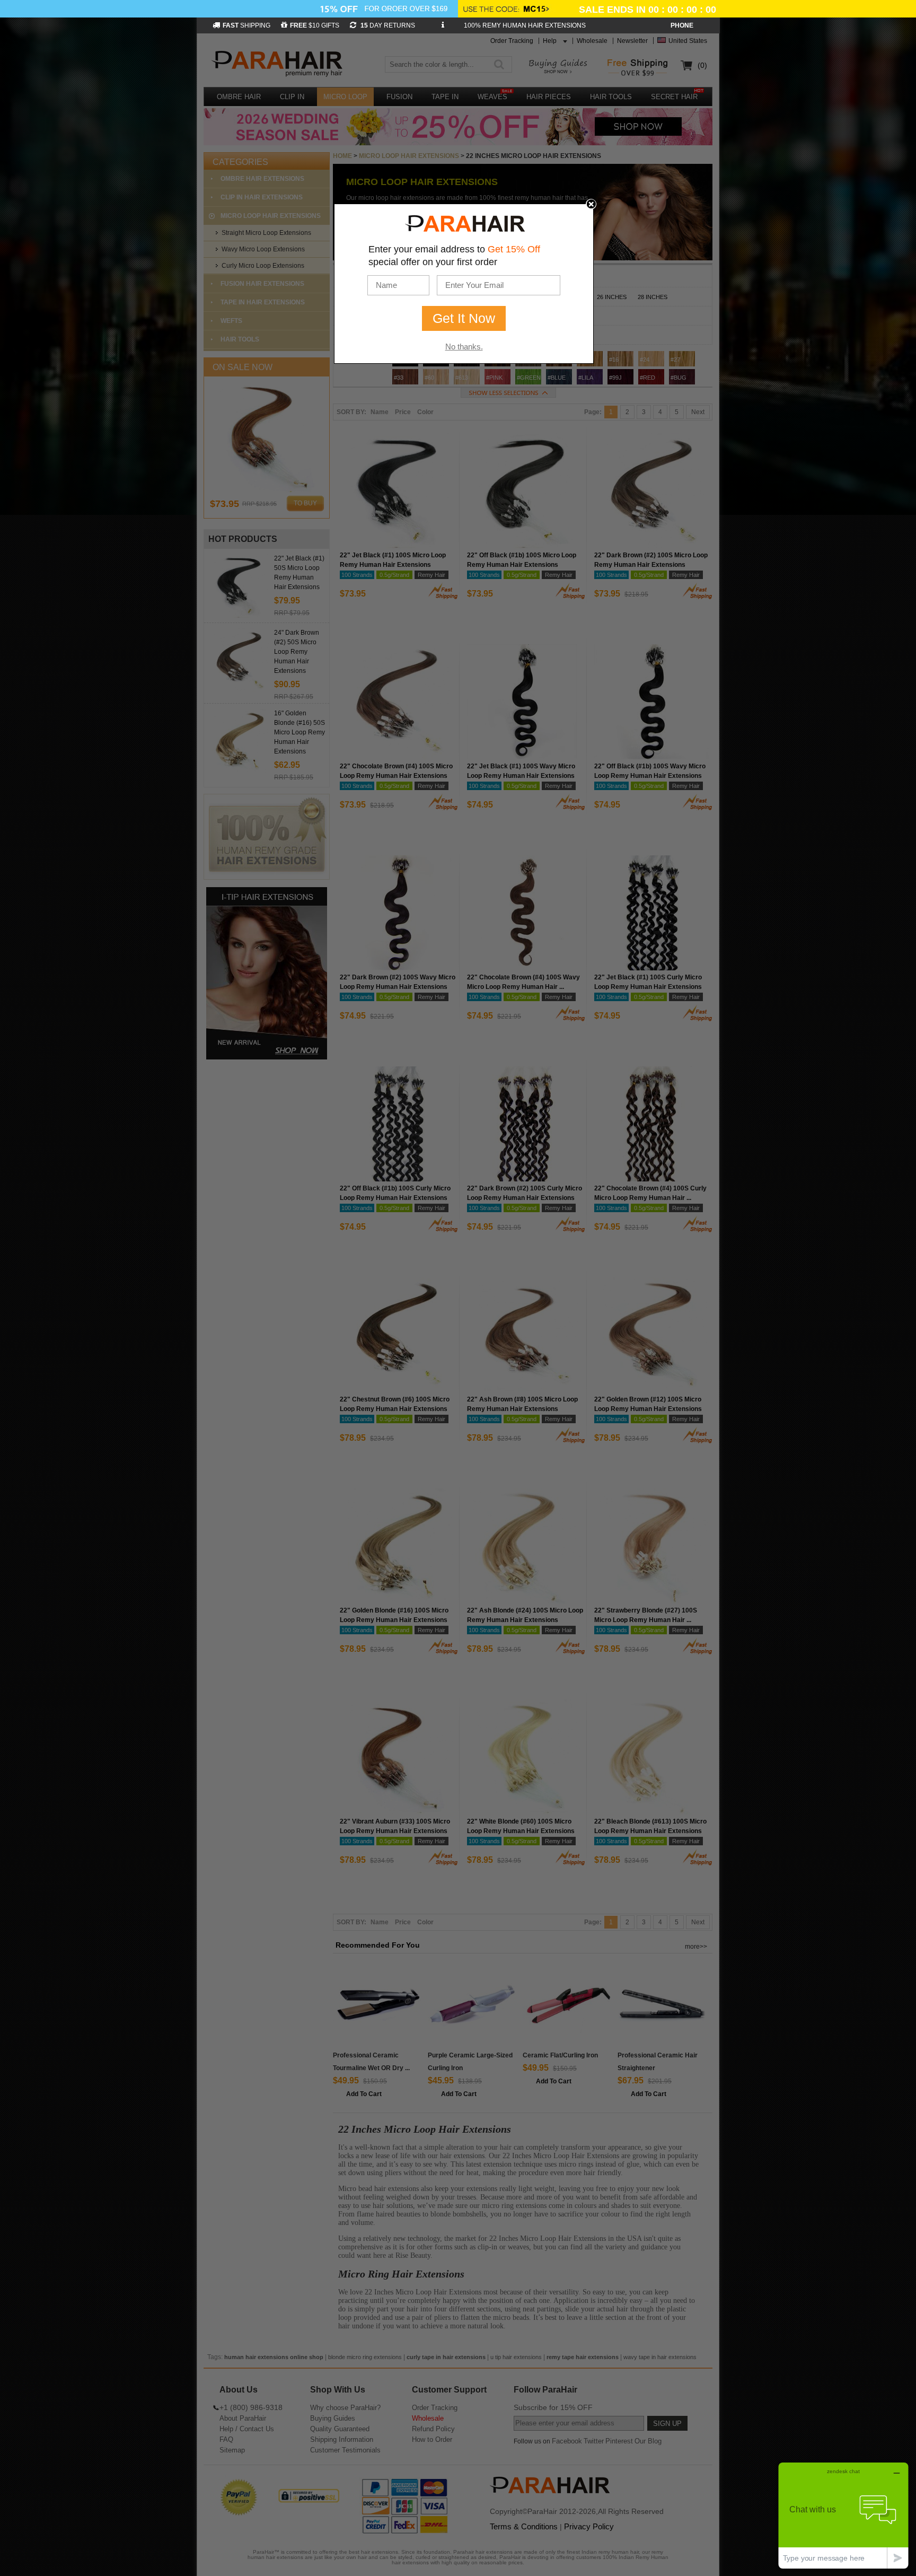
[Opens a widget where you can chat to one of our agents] (843, 2515)
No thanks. (464, 347)
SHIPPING (246, 25)
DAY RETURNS (387, 25)
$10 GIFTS (315, 25)
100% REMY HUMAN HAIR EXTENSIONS (525, 25)
